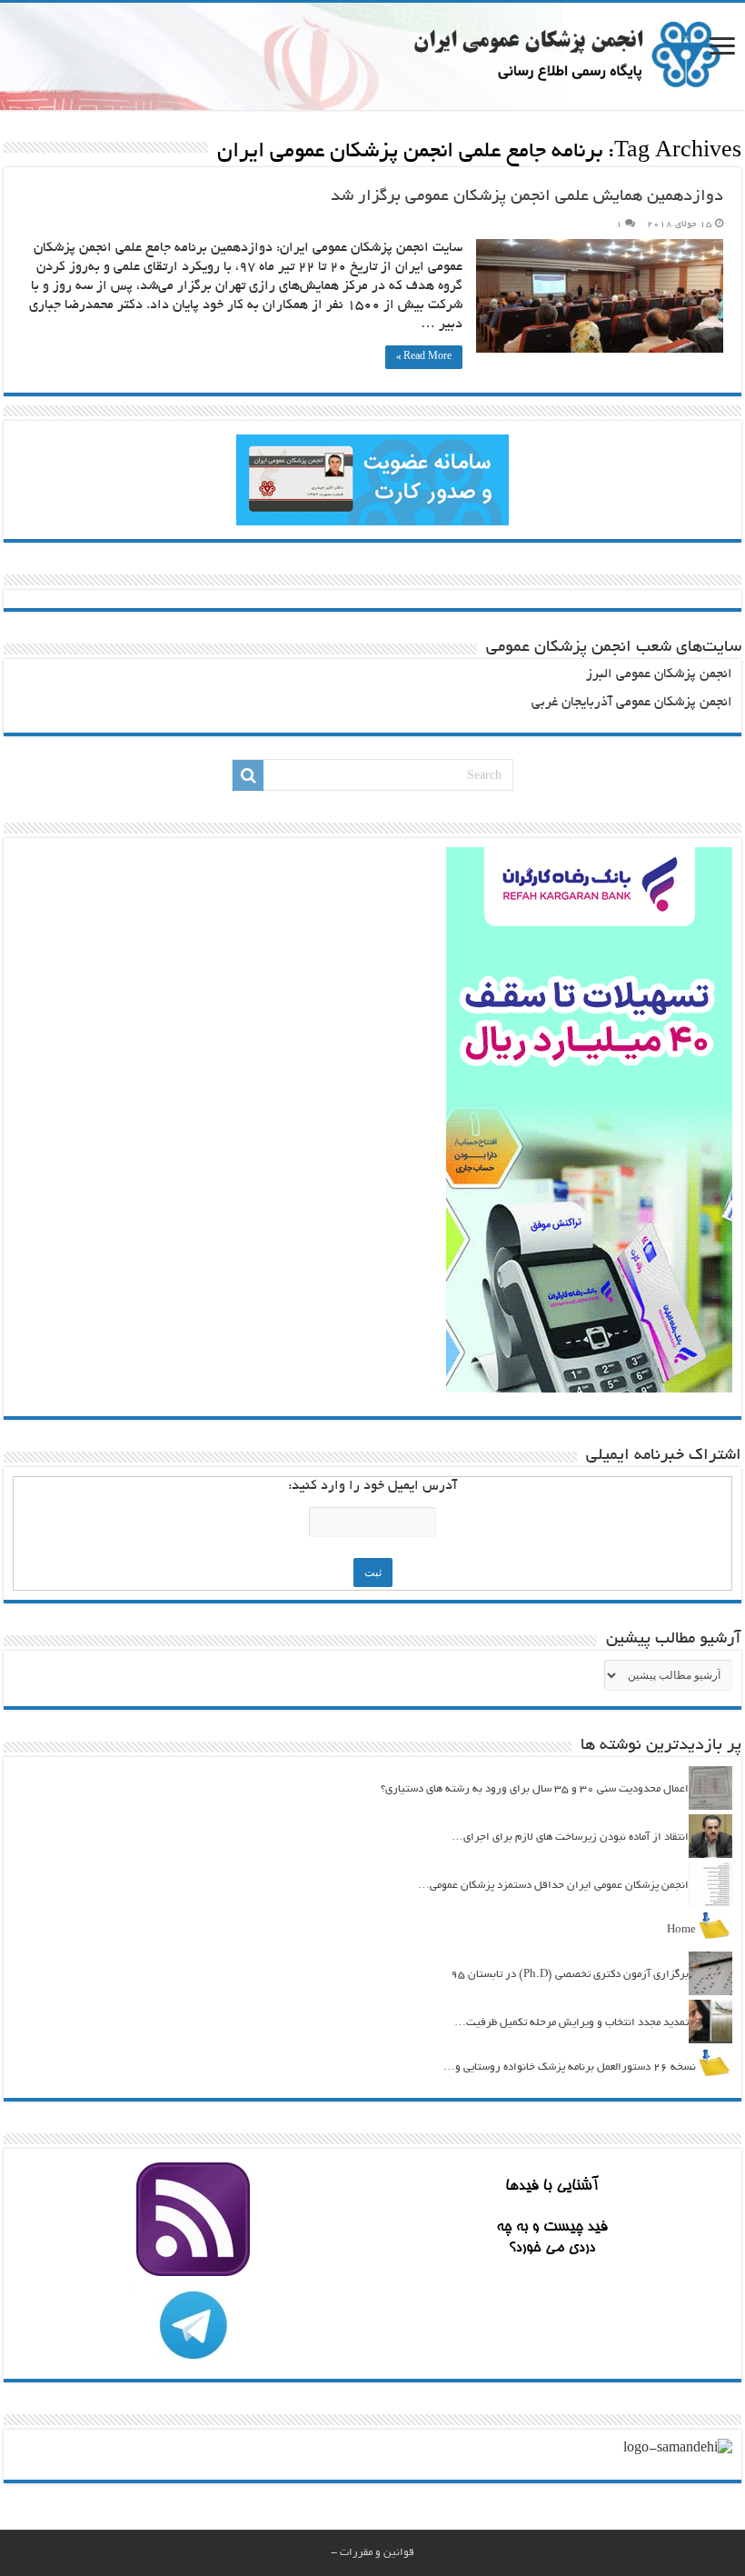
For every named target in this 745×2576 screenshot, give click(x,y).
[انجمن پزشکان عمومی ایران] (372, 56)
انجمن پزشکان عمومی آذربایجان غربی (632, 703)
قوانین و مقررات (377, 2553)
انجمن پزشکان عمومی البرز (659, 675)
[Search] (248, 775)
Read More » (424, 357)
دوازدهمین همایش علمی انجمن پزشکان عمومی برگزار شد (527, 197)
